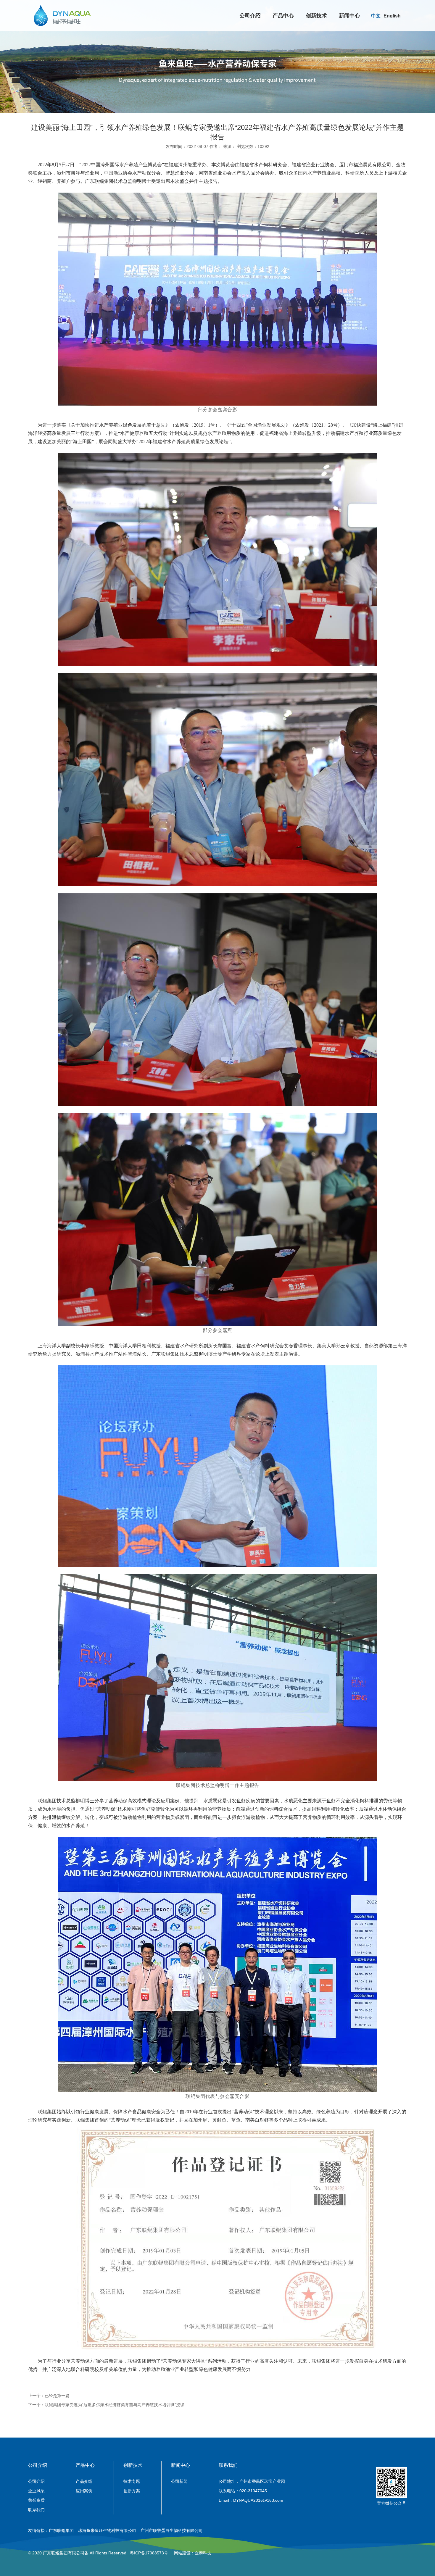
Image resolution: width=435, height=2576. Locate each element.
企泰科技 (203, 2553)
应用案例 (84, 2491)
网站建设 (182, 2553)
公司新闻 (179, 2481)
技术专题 (132, 2481)
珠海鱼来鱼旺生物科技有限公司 (107, 2530)
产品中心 (283, 16)
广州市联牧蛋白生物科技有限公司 (172, 2530)
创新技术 (316, 16)
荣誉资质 (36, 2500)
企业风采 (36, 2491)
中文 (376, 16)
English (392, 16)
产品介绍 (84, 2481)
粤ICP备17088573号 (149, 2553)
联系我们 (36, 2510)
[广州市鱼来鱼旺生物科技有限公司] (62, 16)
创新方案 (132, 2491)
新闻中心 (349, 16)
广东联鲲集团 (61, 2530)
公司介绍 (250, 16)
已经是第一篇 (57, 2396)
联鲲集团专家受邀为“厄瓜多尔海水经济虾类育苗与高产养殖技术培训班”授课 (115, 2405)
